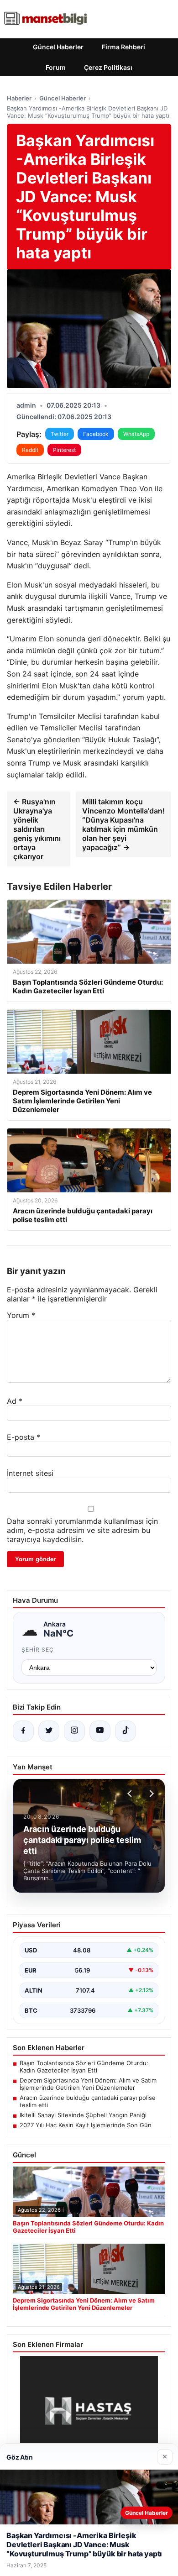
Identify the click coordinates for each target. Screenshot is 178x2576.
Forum (56, 67)
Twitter (60, 434)
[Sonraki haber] (150, 1794)
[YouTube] (100, 1731)
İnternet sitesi (30, 1473)
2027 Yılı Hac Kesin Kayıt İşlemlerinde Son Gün (86, 2125)
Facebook (96, 434)
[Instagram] (74, 1731)
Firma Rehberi (123, 47)
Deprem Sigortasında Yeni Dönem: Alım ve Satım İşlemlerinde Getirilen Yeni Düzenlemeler (88, 2084)
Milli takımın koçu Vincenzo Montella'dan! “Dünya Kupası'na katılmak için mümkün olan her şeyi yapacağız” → (123, 824)
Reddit (30, 450)
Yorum (21, 1315)
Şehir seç (38, 1650)
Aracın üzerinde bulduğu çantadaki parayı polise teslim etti (88, 2101)
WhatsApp (136, 434)
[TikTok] (126, 1731)
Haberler (19, 98)
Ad (15, 1401)
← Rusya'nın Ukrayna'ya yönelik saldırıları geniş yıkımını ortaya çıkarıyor (37, 829)
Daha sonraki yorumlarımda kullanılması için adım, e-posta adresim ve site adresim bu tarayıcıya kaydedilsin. (82, 1530)
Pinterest (64, 450)
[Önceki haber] (131, 1794)
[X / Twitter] (49, 1731)
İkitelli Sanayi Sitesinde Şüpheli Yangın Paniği (83, 2115)
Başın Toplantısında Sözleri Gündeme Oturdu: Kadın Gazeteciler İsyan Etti (84, 2067)
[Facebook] (23, 1731)
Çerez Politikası (108, 67)
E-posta (24, 1437)
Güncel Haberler (58, 47)
